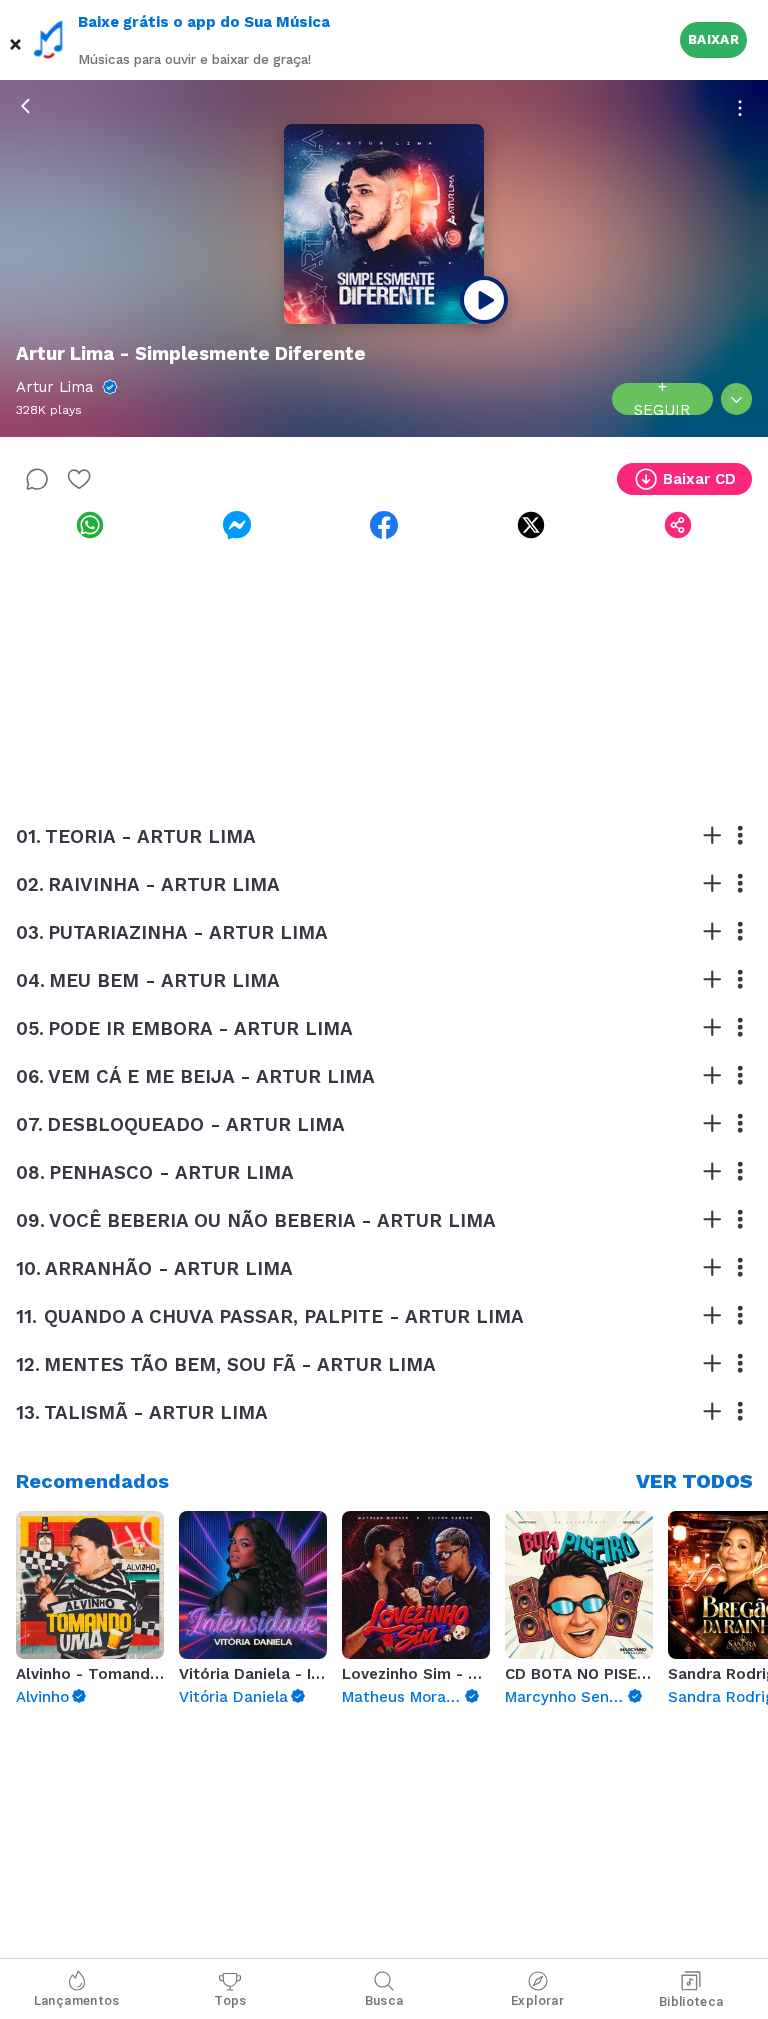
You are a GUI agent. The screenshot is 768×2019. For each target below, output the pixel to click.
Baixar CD (699, 479)
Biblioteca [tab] (691, 2001)
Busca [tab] (384, 2000)
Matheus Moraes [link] (402, 1697)
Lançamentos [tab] (77, 2000)
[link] (89, 525)
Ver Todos (694, 1481)
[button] (16, 40)
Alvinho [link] (42, 1697)
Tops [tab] (230, 2000)
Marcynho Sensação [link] (565, 1697)
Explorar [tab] (537, 2000)
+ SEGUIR (662, 399)
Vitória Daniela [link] (233, 1697)
